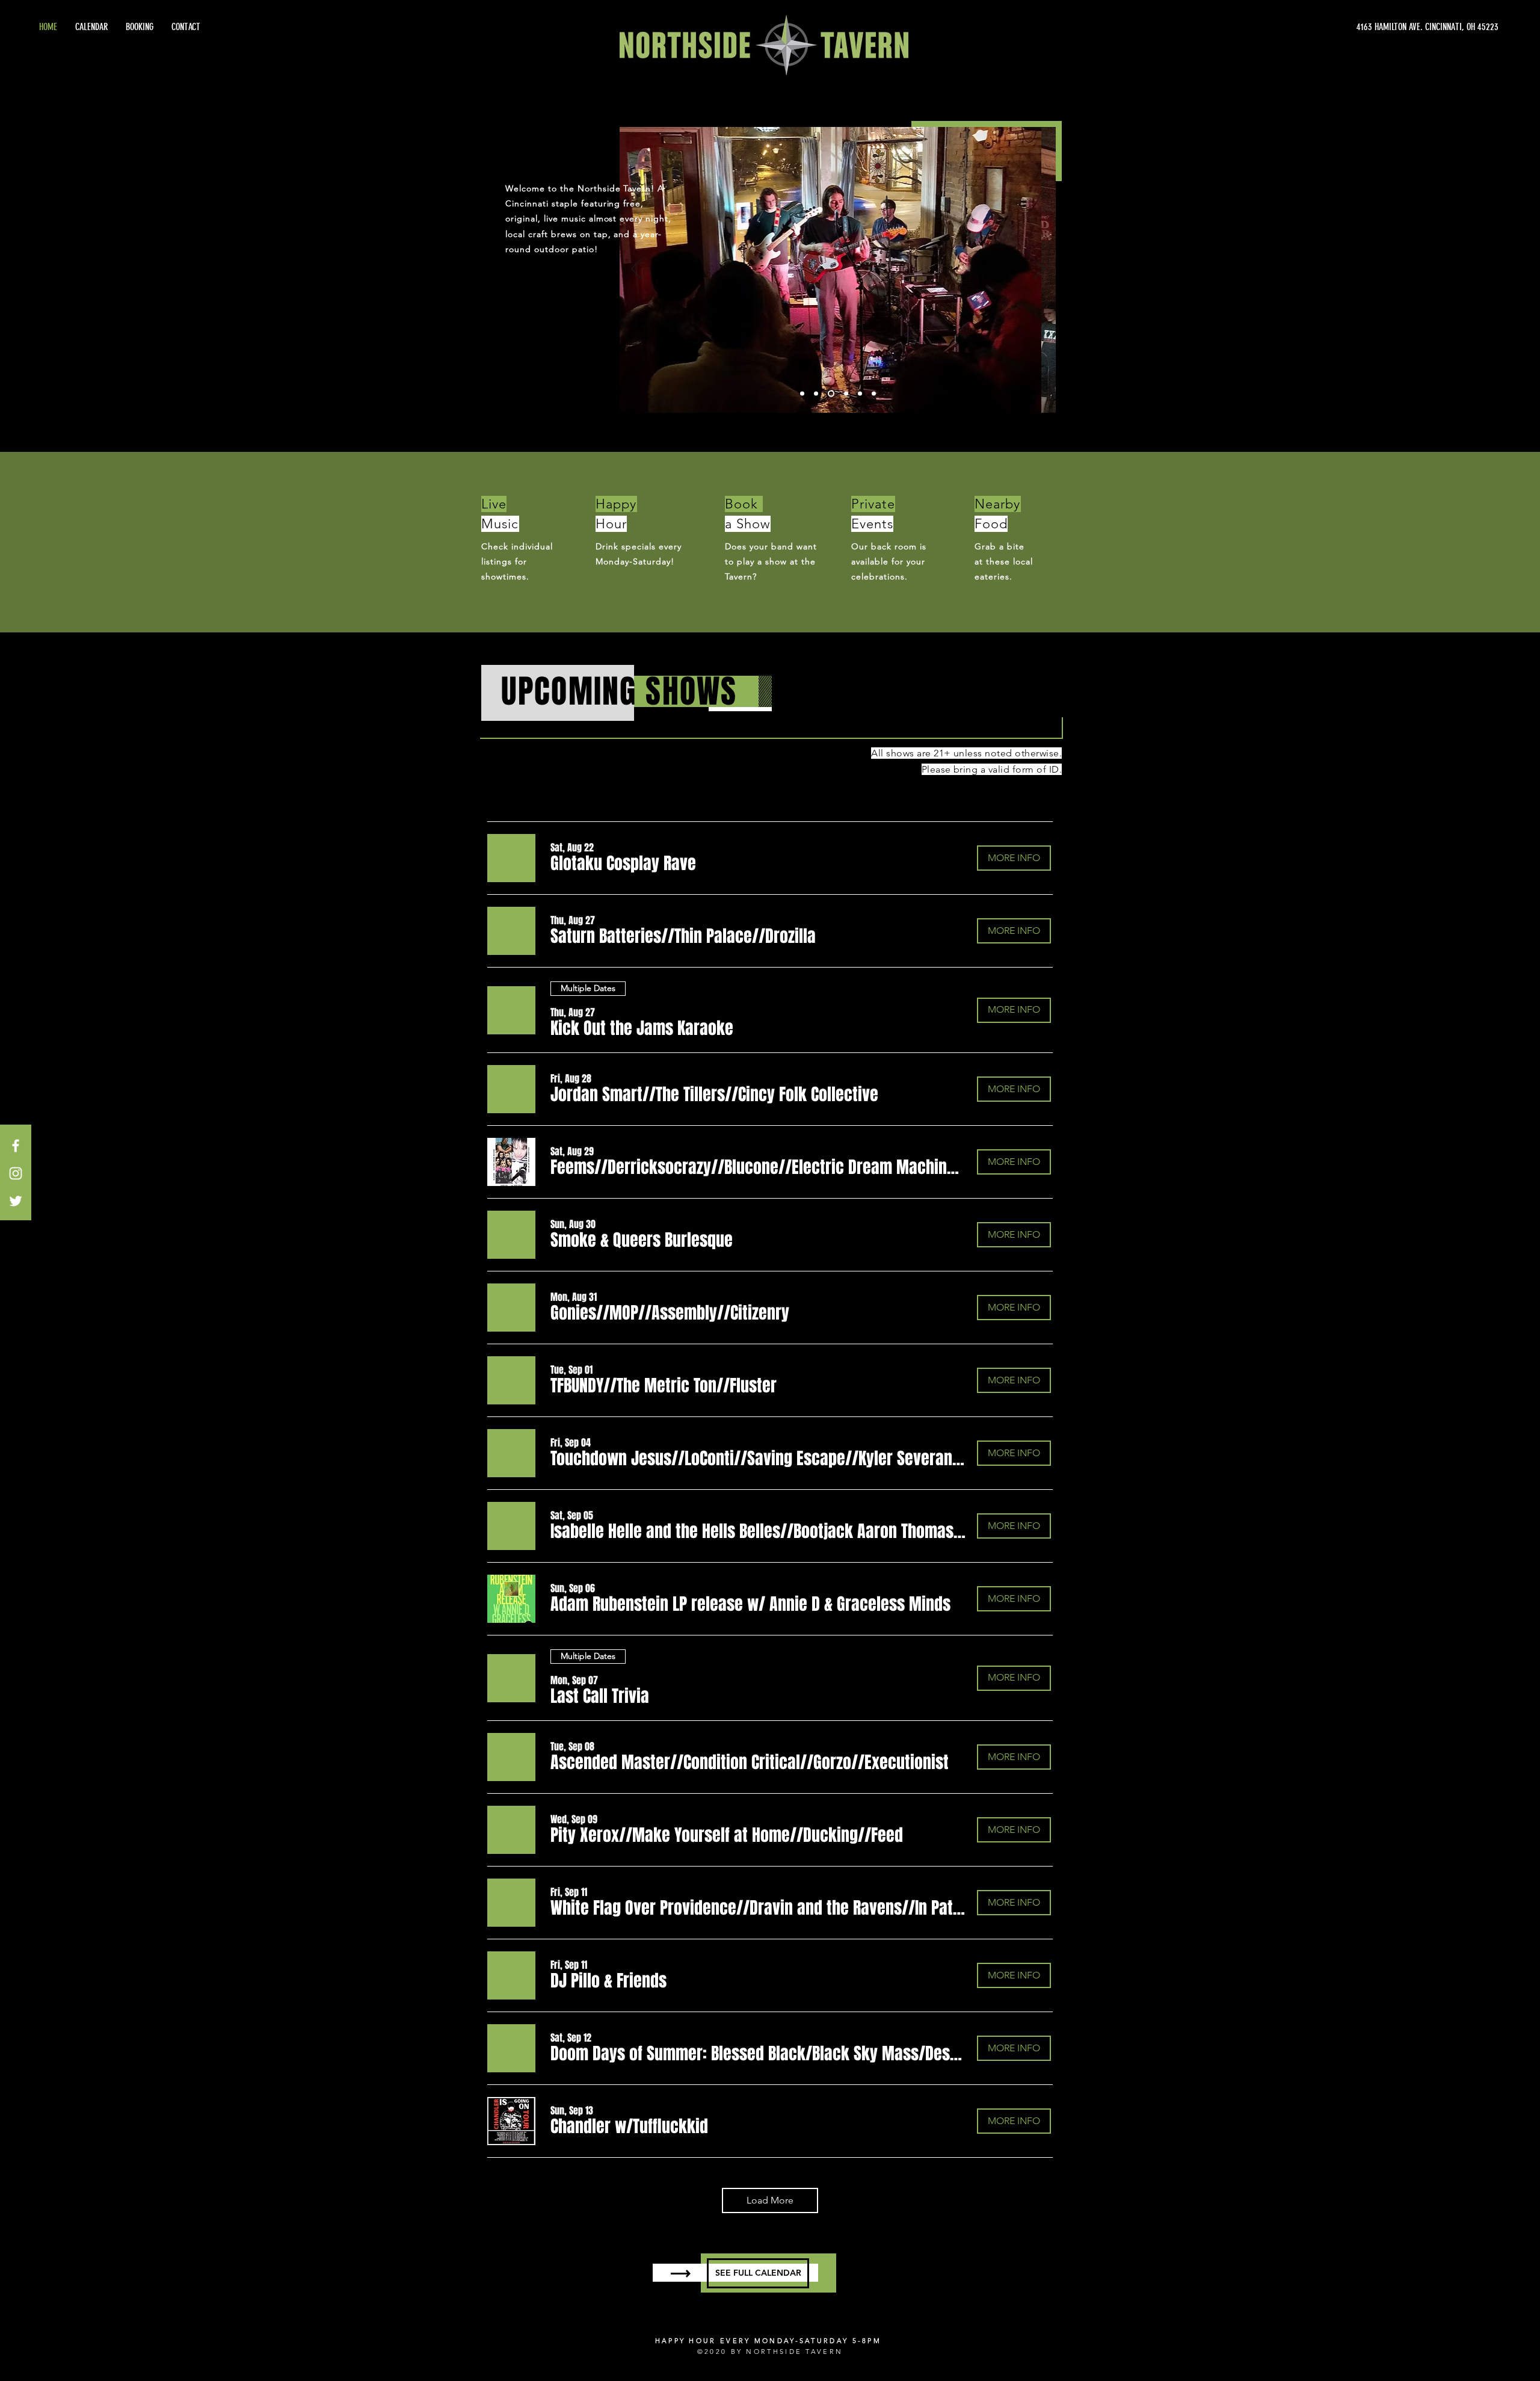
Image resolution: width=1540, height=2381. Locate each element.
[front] (816, 394)
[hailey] (831, 394)
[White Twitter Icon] (16, 1201)
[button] (623, 863)
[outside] (802, 394)
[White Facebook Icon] (16, 1146)
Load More (770, 2200)
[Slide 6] (874, 394)
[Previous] (636, 270)
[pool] (860, 394)
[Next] (1039, 270)
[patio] (846, 394)
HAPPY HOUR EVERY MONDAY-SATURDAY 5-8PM (768, 2341)
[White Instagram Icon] (16, 1173)
